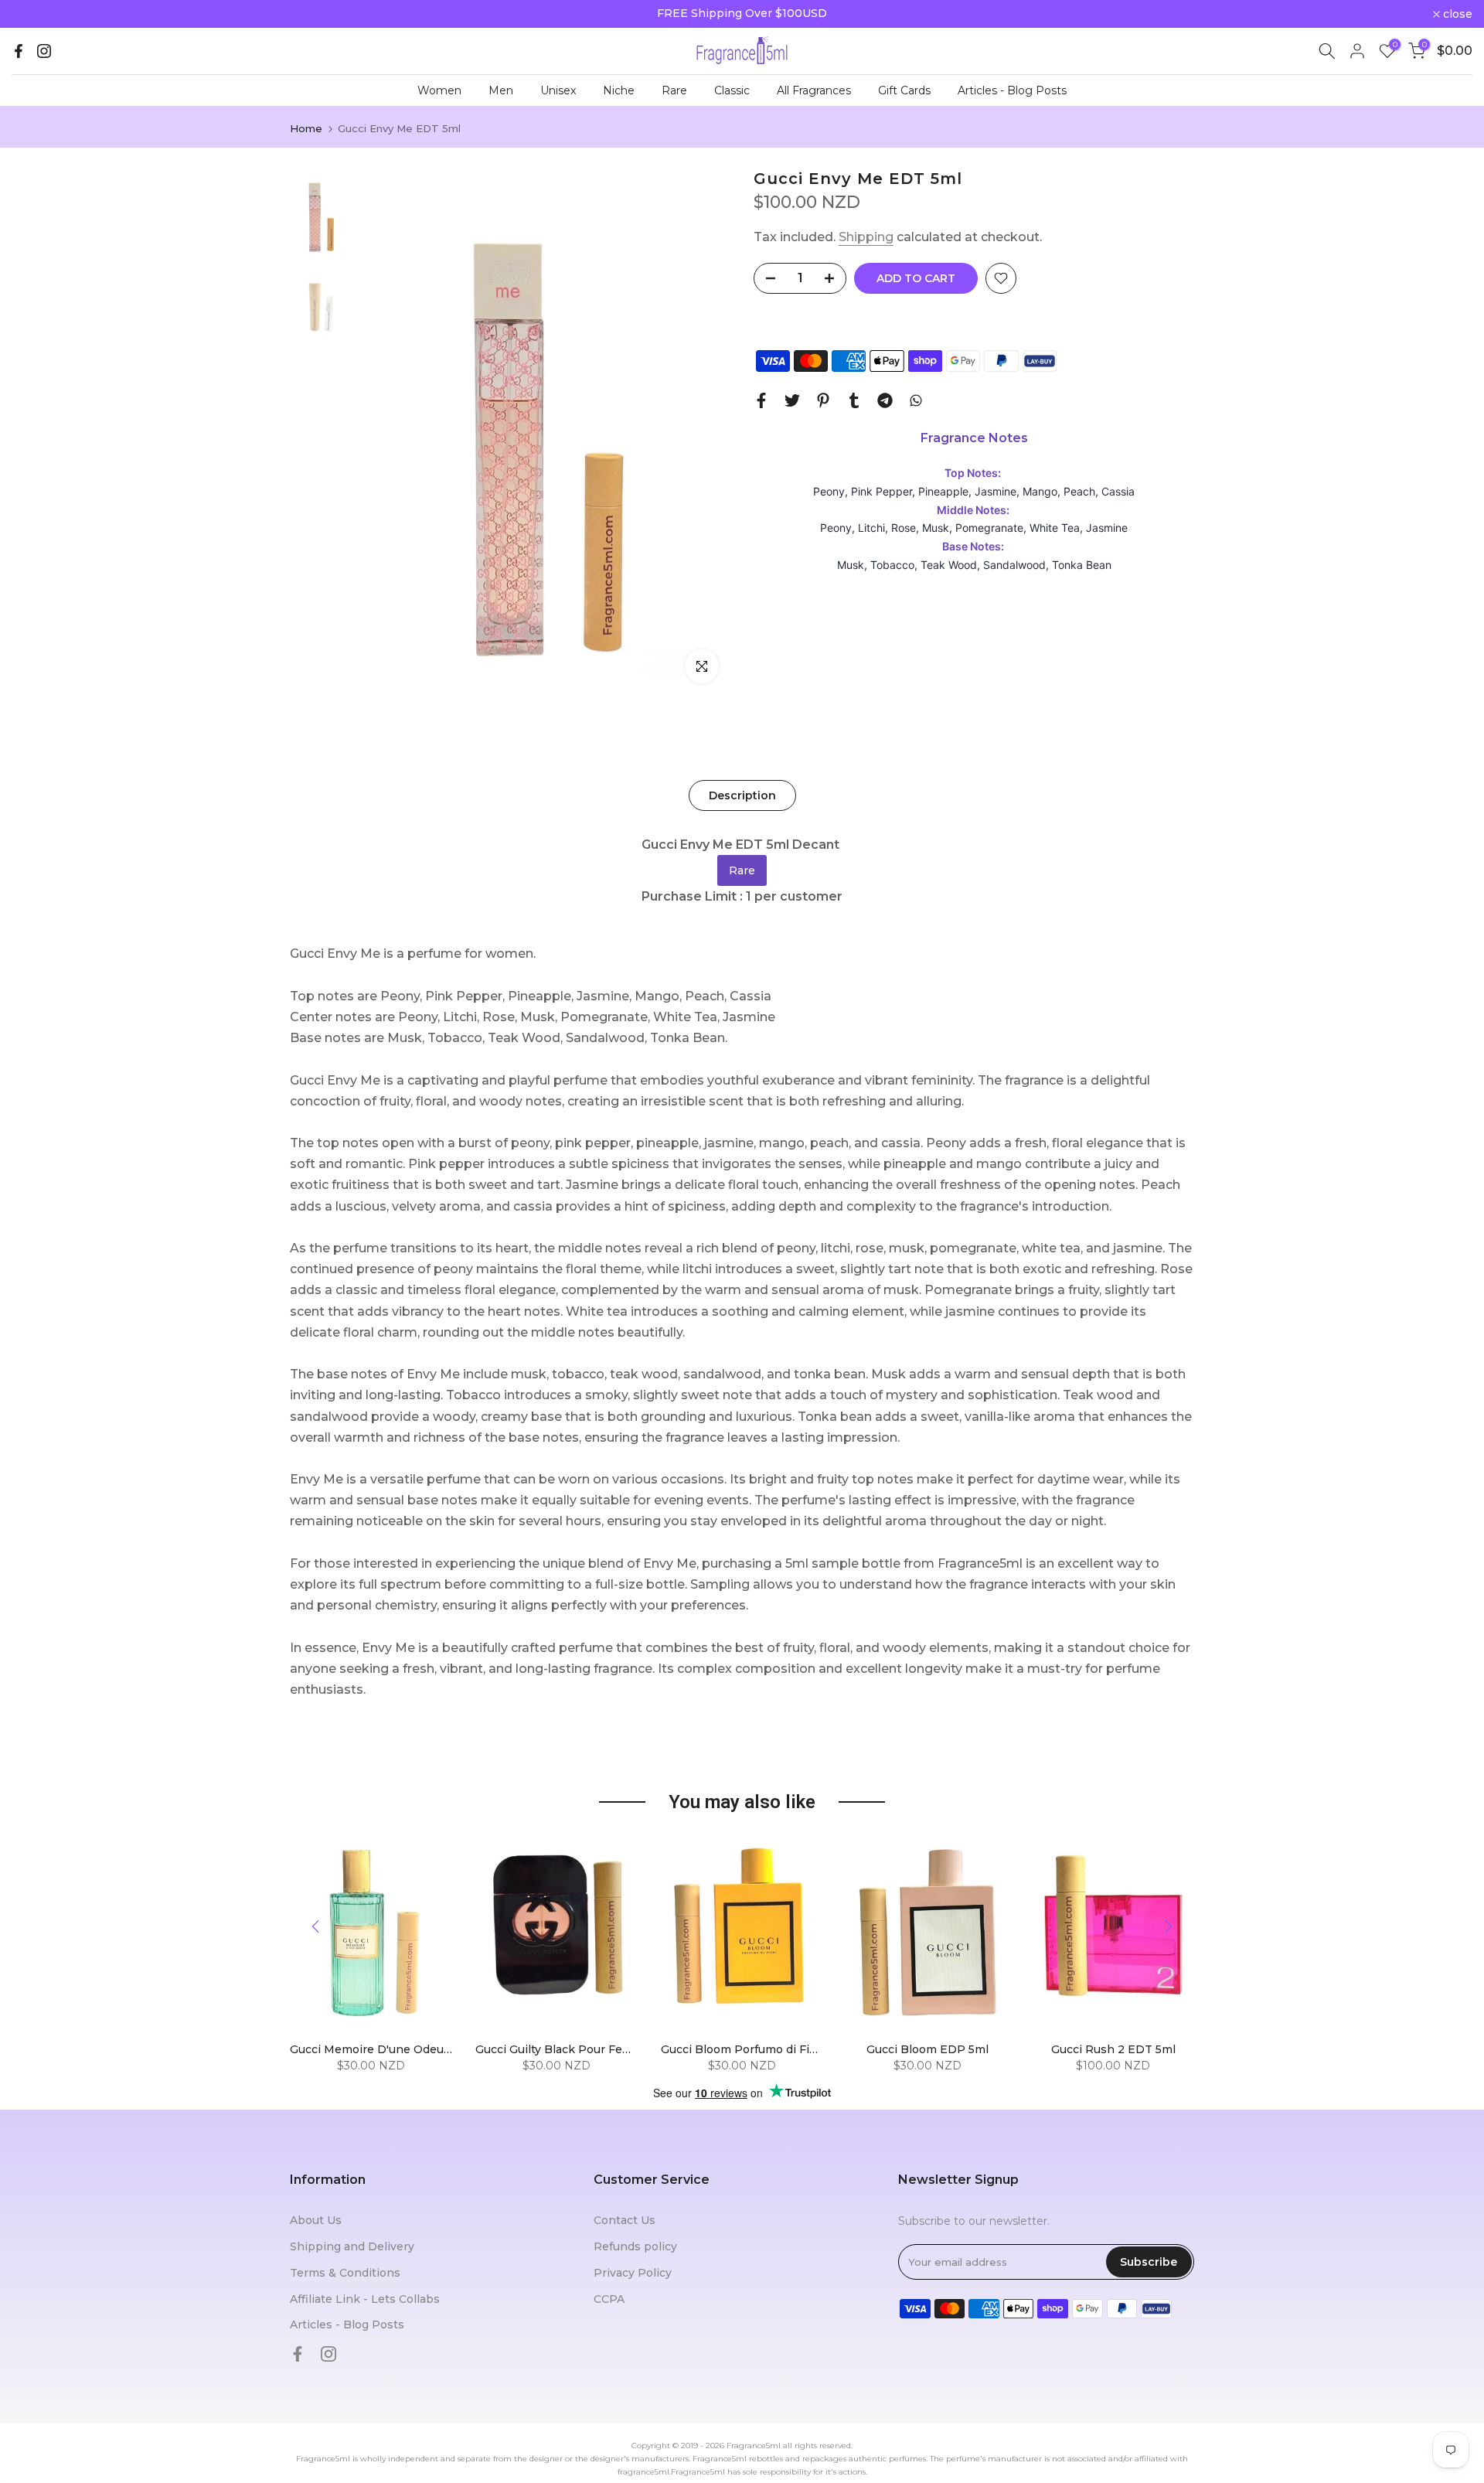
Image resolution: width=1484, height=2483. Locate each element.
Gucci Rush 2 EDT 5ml (1113, 2049)
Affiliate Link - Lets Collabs (365, 2299)
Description (742, 795)
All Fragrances (814, 90)
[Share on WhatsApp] (916, 400)
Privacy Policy (633, 2273)
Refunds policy (635, 2246)
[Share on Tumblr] (854, 400)
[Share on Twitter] (792, 400)
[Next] (1167, 1926)
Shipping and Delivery (352, 2246)
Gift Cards (904, 90)
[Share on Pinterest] (823, 400)
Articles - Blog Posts (1012, 90)
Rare (674, 90)
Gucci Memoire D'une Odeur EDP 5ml (395, 2049)
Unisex (558, 90)
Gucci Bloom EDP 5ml (927, 2049)
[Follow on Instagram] (44, 51)
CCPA (609, 2299)
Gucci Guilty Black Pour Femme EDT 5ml (589, 2049)
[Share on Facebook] (761, 400)
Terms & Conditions (345, 2273)
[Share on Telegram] (885, 400)
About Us (316, 2220)
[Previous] (317, 1926)
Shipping (866, 237)
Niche (619, 90)
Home (306, 129)
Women (439, 90)
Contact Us (625, 2220)
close (35, 14)
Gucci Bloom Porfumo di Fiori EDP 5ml (768, 2049)
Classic (732, 90)
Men (501, 90)
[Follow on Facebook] (19, 51)
